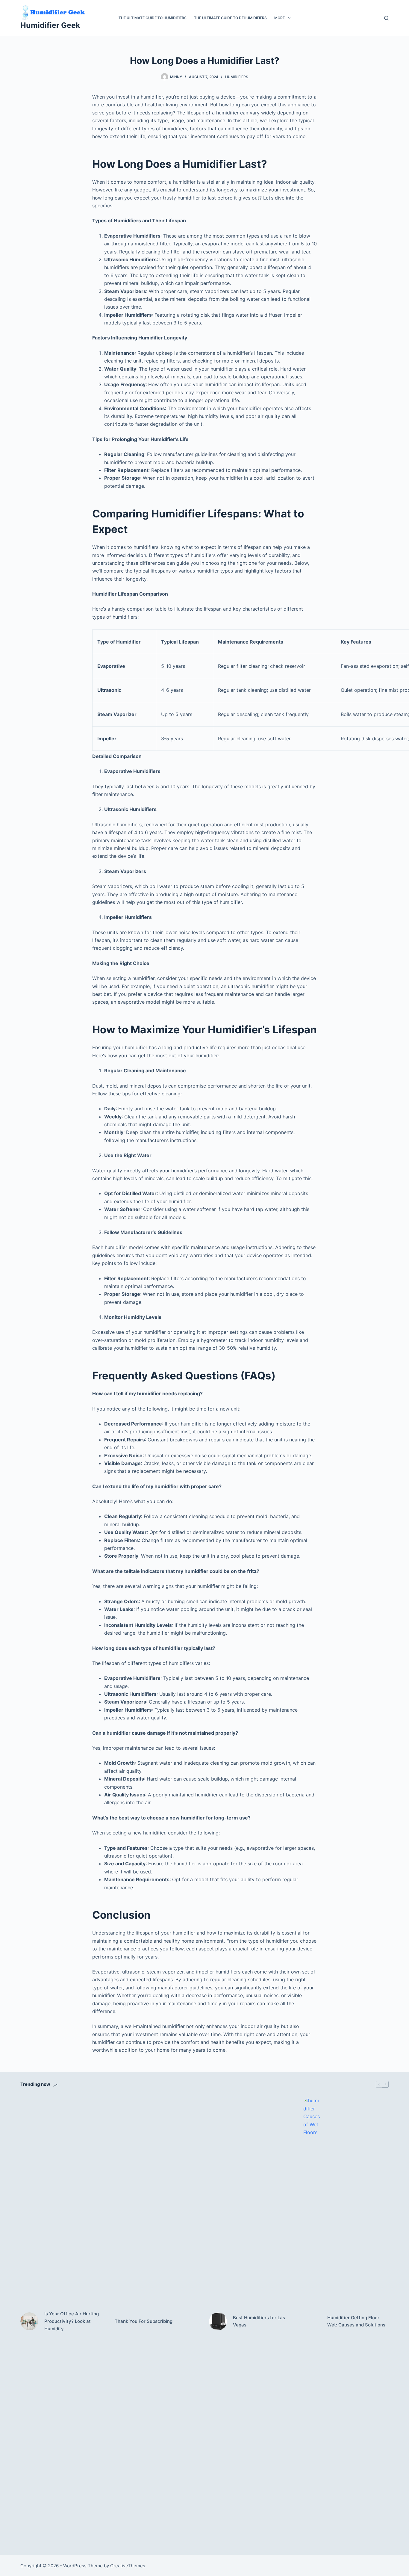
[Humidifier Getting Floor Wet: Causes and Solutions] (312, 2321)
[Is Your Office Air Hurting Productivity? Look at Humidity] (29, 2321)
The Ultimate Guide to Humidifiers (153, 18)
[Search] (386, 18)
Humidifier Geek (50, 25)
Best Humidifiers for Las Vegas (259, 2321)
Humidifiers (237, 77)
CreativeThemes (128, 2566)
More (280, 18)
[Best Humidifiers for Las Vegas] (218, 2321)
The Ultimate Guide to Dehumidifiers (230, 18)
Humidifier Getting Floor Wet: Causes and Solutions (356, 2321)
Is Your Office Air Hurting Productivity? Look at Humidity (72, 2321)
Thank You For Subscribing (144, 2321)
